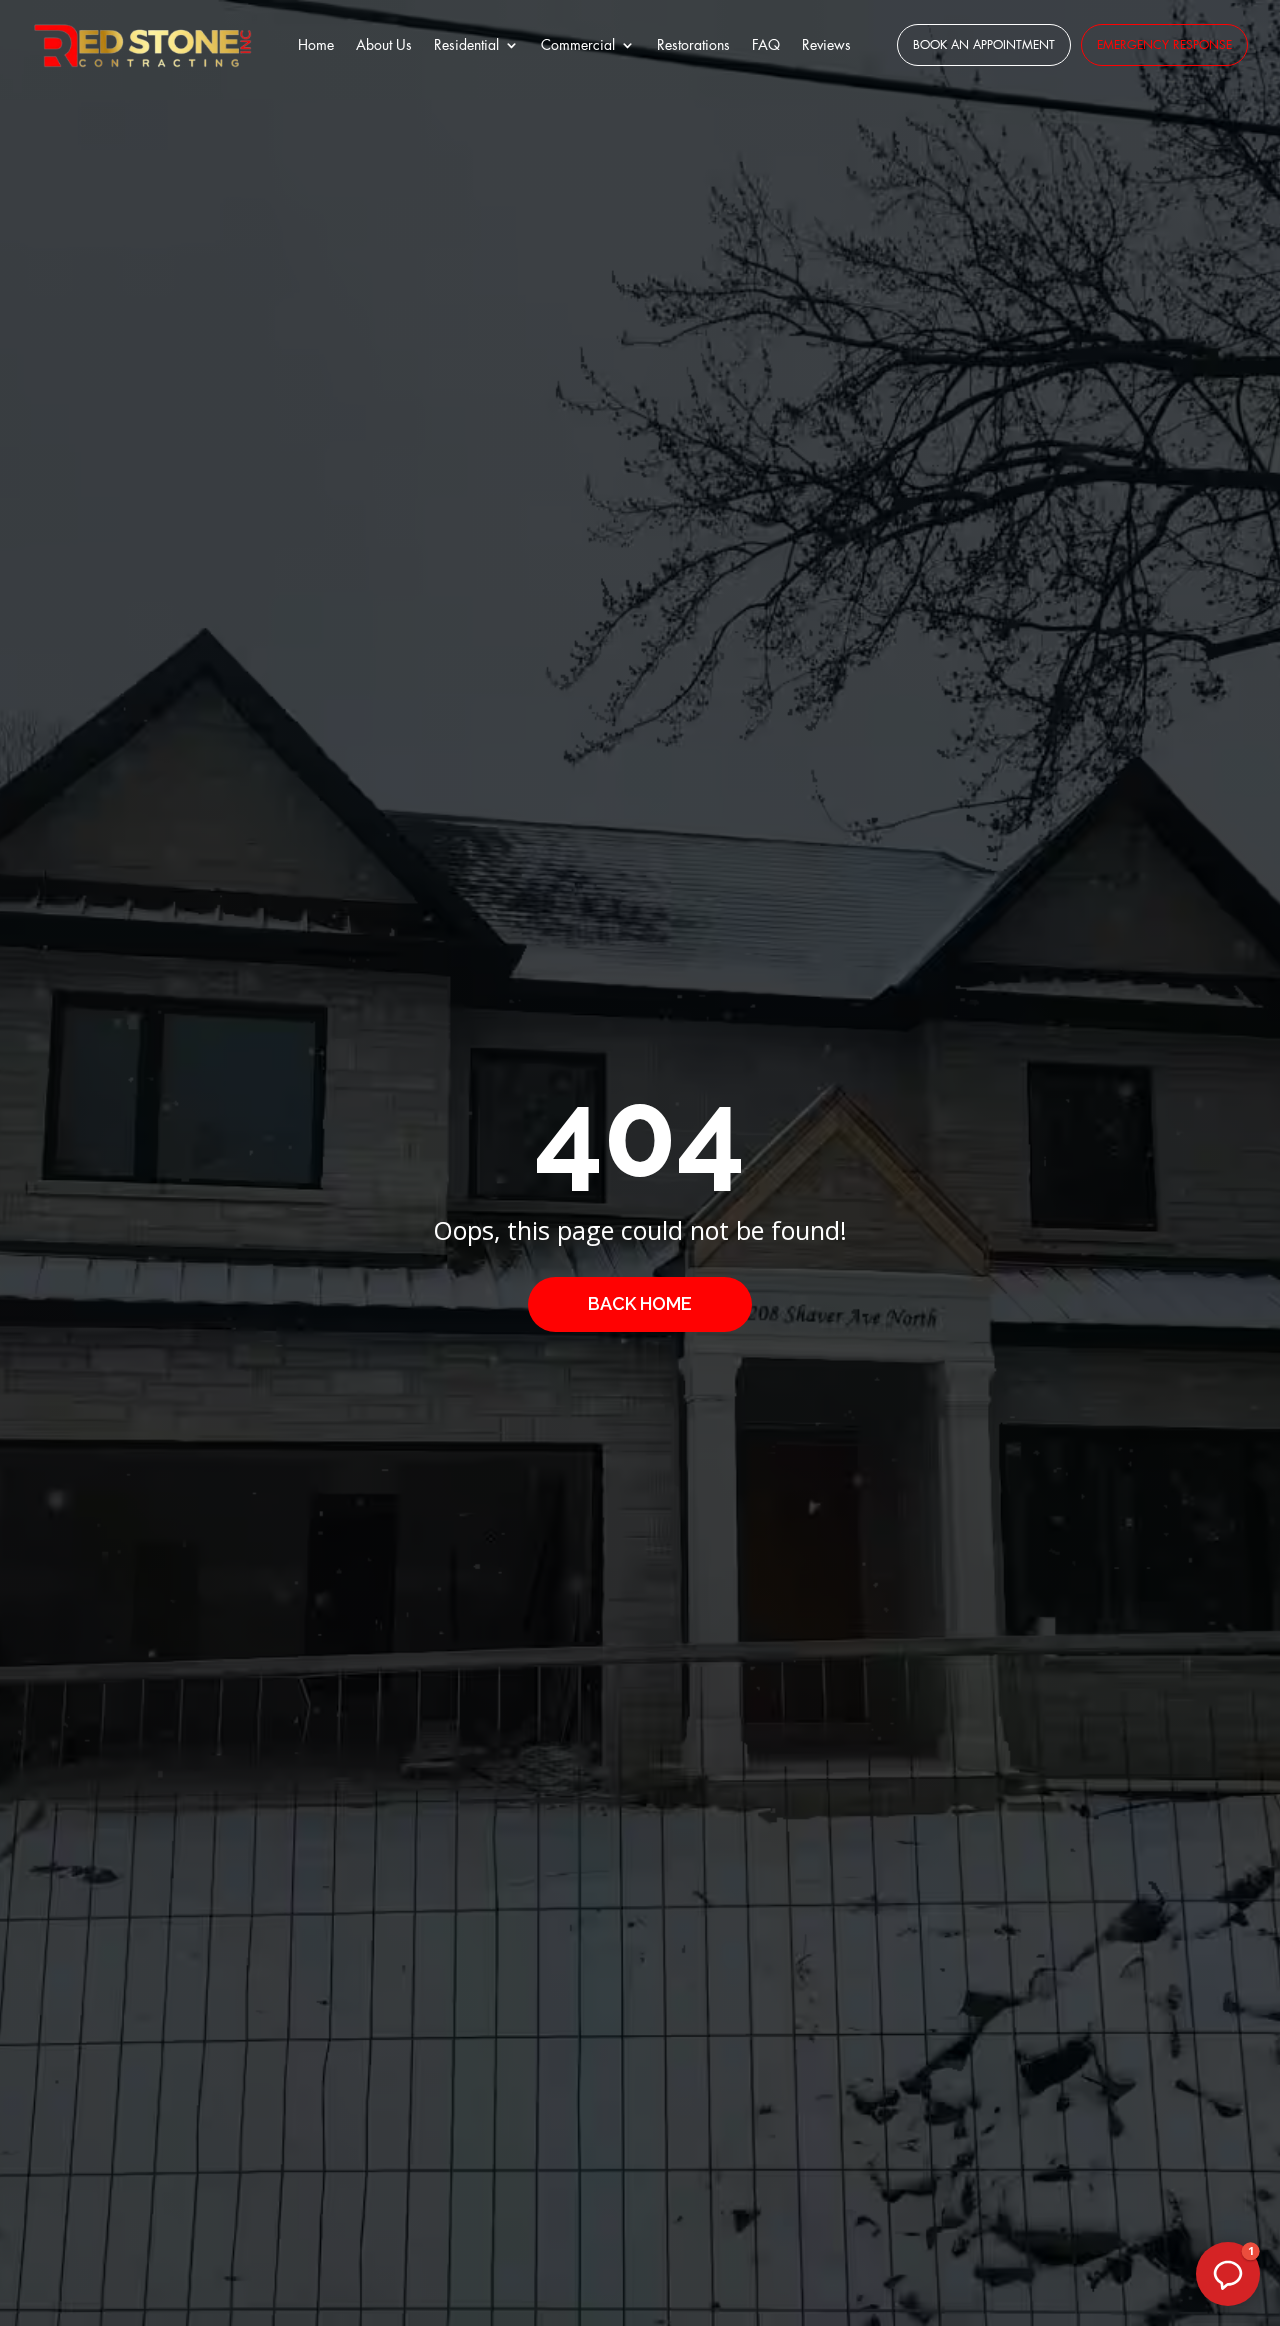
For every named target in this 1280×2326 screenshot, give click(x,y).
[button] (1228, 2274)
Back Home (640, 1303)
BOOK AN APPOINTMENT (984, 45)
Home (316, 45)
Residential (466, 45)
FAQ (766, 45)
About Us (384, 45)
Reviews (826, 45)
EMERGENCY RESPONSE (1164, 45)
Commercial (578, 45)
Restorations (693, 45)
